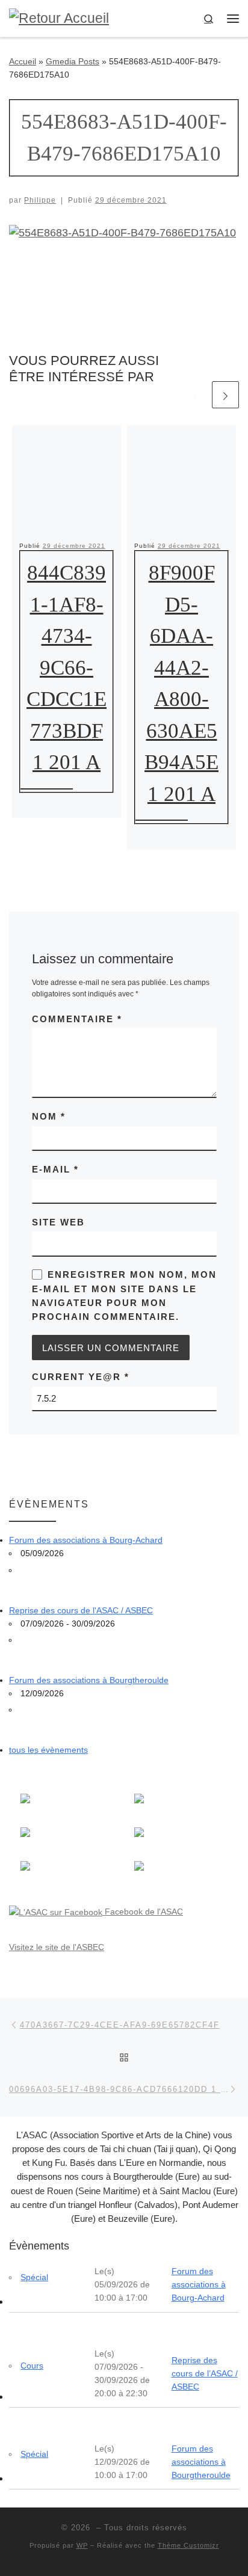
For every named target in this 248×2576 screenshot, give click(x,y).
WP (82, 2545)
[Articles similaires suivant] (225, 395)
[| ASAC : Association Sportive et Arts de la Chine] (59, 18)
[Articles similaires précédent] (196, 395)
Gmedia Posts (73, 61)
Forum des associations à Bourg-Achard (86, 1540)
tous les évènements (48, 1750)
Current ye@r (81, 1377)
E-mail (55, 1169)
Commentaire (77, 1019)
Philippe (40, 200)
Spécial (34, 2277)
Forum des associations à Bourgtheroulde (89, 1680)
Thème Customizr (188, 2545)
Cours (32, 2366)
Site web (58, 1222)
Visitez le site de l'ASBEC (57, 1947)
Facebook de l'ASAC (143, 1912)
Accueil (23, 61)
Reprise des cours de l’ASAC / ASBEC (205, 2373)
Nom (49, 1116)
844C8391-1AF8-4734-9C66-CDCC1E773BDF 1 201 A (67, 667)
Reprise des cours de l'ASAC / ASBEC (81, 1610)
